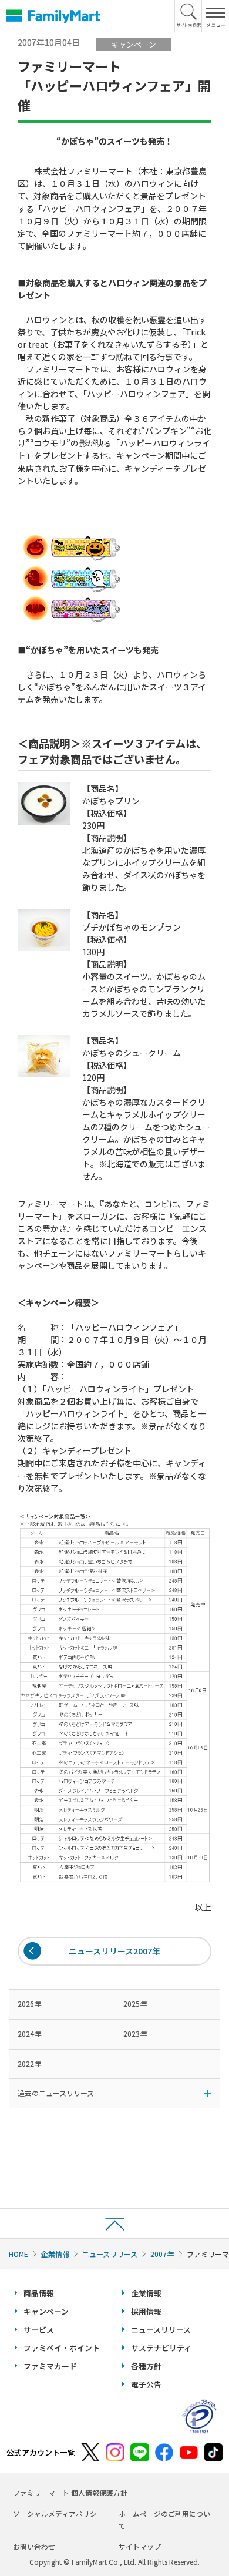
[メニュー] (215, 16)
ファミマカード (50, 2366)
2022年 (29, 2063)
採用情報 (146, 2311)
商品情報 (39, 2293)
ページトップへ (114, 2223)
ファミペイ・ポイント (62, 2348)
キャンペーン (46, 2311)
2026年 (29, 2004)
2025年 (135, 2004)
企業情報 (55, 2254)
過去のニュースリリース (56, 2093)
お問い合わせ (34, 2546)
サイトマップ (140, 2546)
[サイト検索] (188, 16)
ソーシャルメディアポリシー (58, 2513)
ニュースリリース (110, 2254)
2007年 (162, 2254)
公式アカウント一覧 (41, 2452)
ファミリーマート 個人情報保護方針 (70, 2492)
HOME (18, 2254)
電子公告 (146, 2384)
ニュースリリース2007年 (114, 1951)
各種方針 (146, 2366)
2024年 (29, 2033)
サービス (39, 2330)
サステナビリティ (161, 2348)
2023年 (135, 2033)
